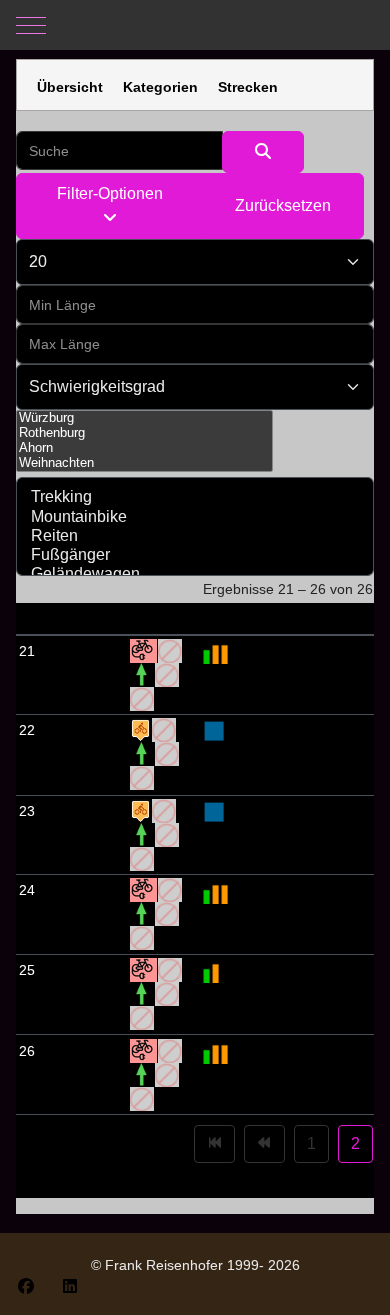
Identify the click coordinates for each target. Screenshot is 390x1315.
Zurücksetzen (283, 205)
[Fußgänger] (195, 555)
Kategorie (163, 618)
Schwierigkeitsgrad (267, 618)
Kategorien (160, 87)
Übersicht (70, 87)
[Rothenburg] (144, 433)
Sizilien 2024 (81, 651)
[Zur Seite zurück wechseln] (264, 1144)
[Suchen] (263, 152)
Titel (56, 618)
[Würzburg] (144, 418)
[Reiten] (195, 536)
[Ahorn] (144, 448)
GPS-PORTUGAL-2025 (82, 994)
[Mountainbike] (195, 517)
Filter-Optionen (110, 193)
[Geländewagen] (195, 574)
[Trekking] (195, 497)
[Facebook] (26, 1286)
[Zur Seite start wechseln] (214, 1144)
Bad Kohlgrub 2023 (69, 754)
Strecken (248, 87)
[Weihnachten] (144, 463)
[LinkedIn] (70, 1286)
